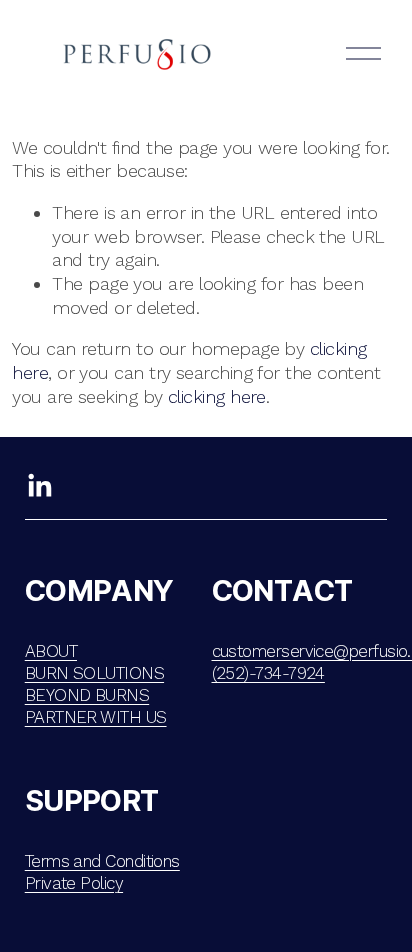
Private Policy (74, 883)
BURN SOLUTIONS (94, 673)
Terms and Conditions (102, 861)
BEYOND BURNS (87, 695)
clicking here (217, 396)
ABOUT (51, 651)
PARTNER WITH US (96, 717)
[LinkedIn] (39, 486)
